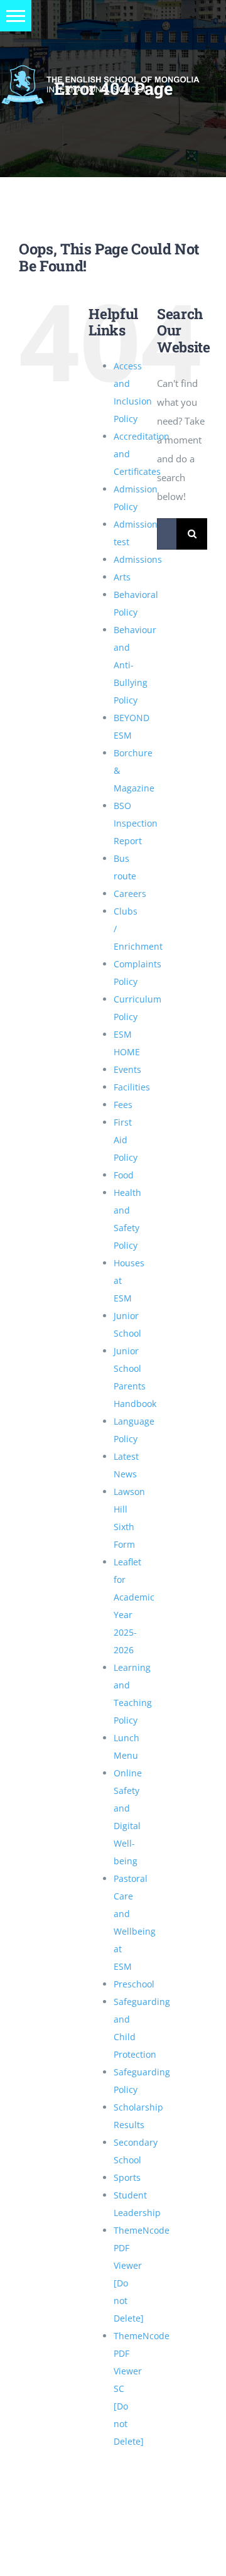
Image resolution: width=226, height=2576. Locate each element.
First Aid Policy (126, 1140)
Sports (127, 2177)
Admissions (138, 559)
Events (127, 1069)
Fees (123, 1105)
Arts (122, 577)
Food (124, 1175)
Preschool (134, 1984)
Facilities (132, 1087)
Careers (130, 894)
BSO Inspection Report (136, 823)
